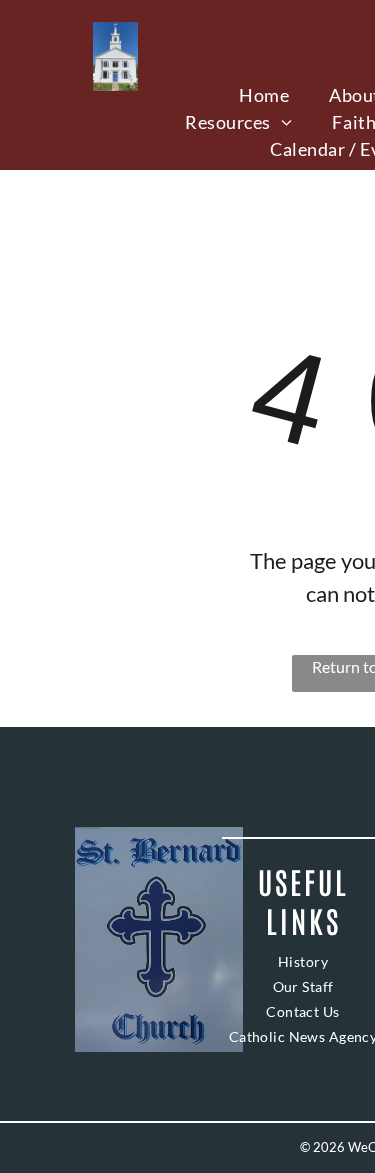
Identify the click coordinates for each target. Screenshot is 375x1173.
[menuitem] (264, 95)
